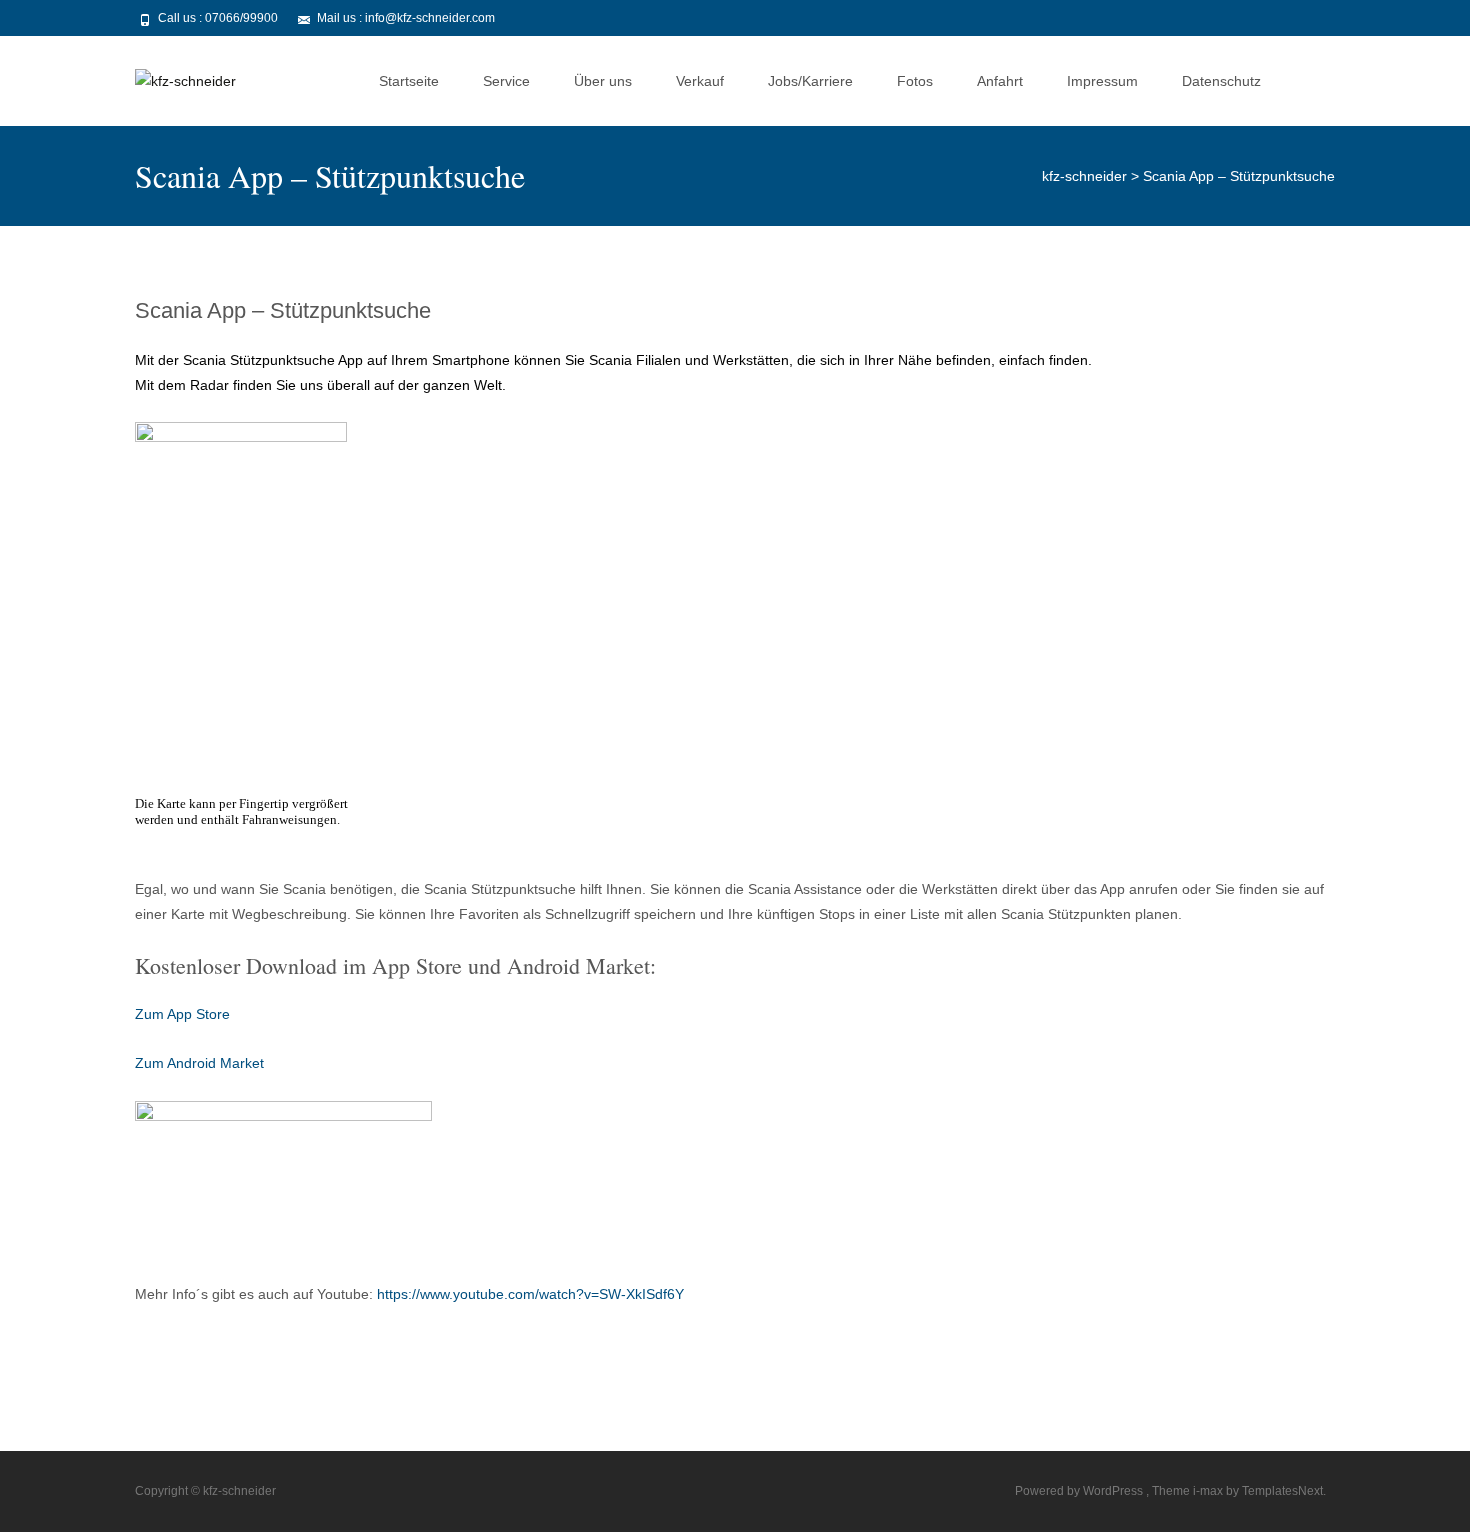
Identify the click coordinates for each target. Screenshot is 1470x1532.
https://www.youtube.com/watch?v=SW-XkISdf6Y (530, 1294)
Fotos (915, 81)
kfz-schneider (1084, 176)
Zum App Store (182, 1014)
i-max (1209, 1491)
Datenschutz (1221, 81)
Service (506, 81)
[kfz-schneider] (169, 76)
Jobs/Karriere (810, 81)
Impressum (1102, 81)
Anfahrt (1000, 81)
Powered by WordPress (1080, 1491)
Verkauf (700, 81)
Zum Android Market (199, 1063)
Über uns (603, 81)
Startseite (409, 81)
